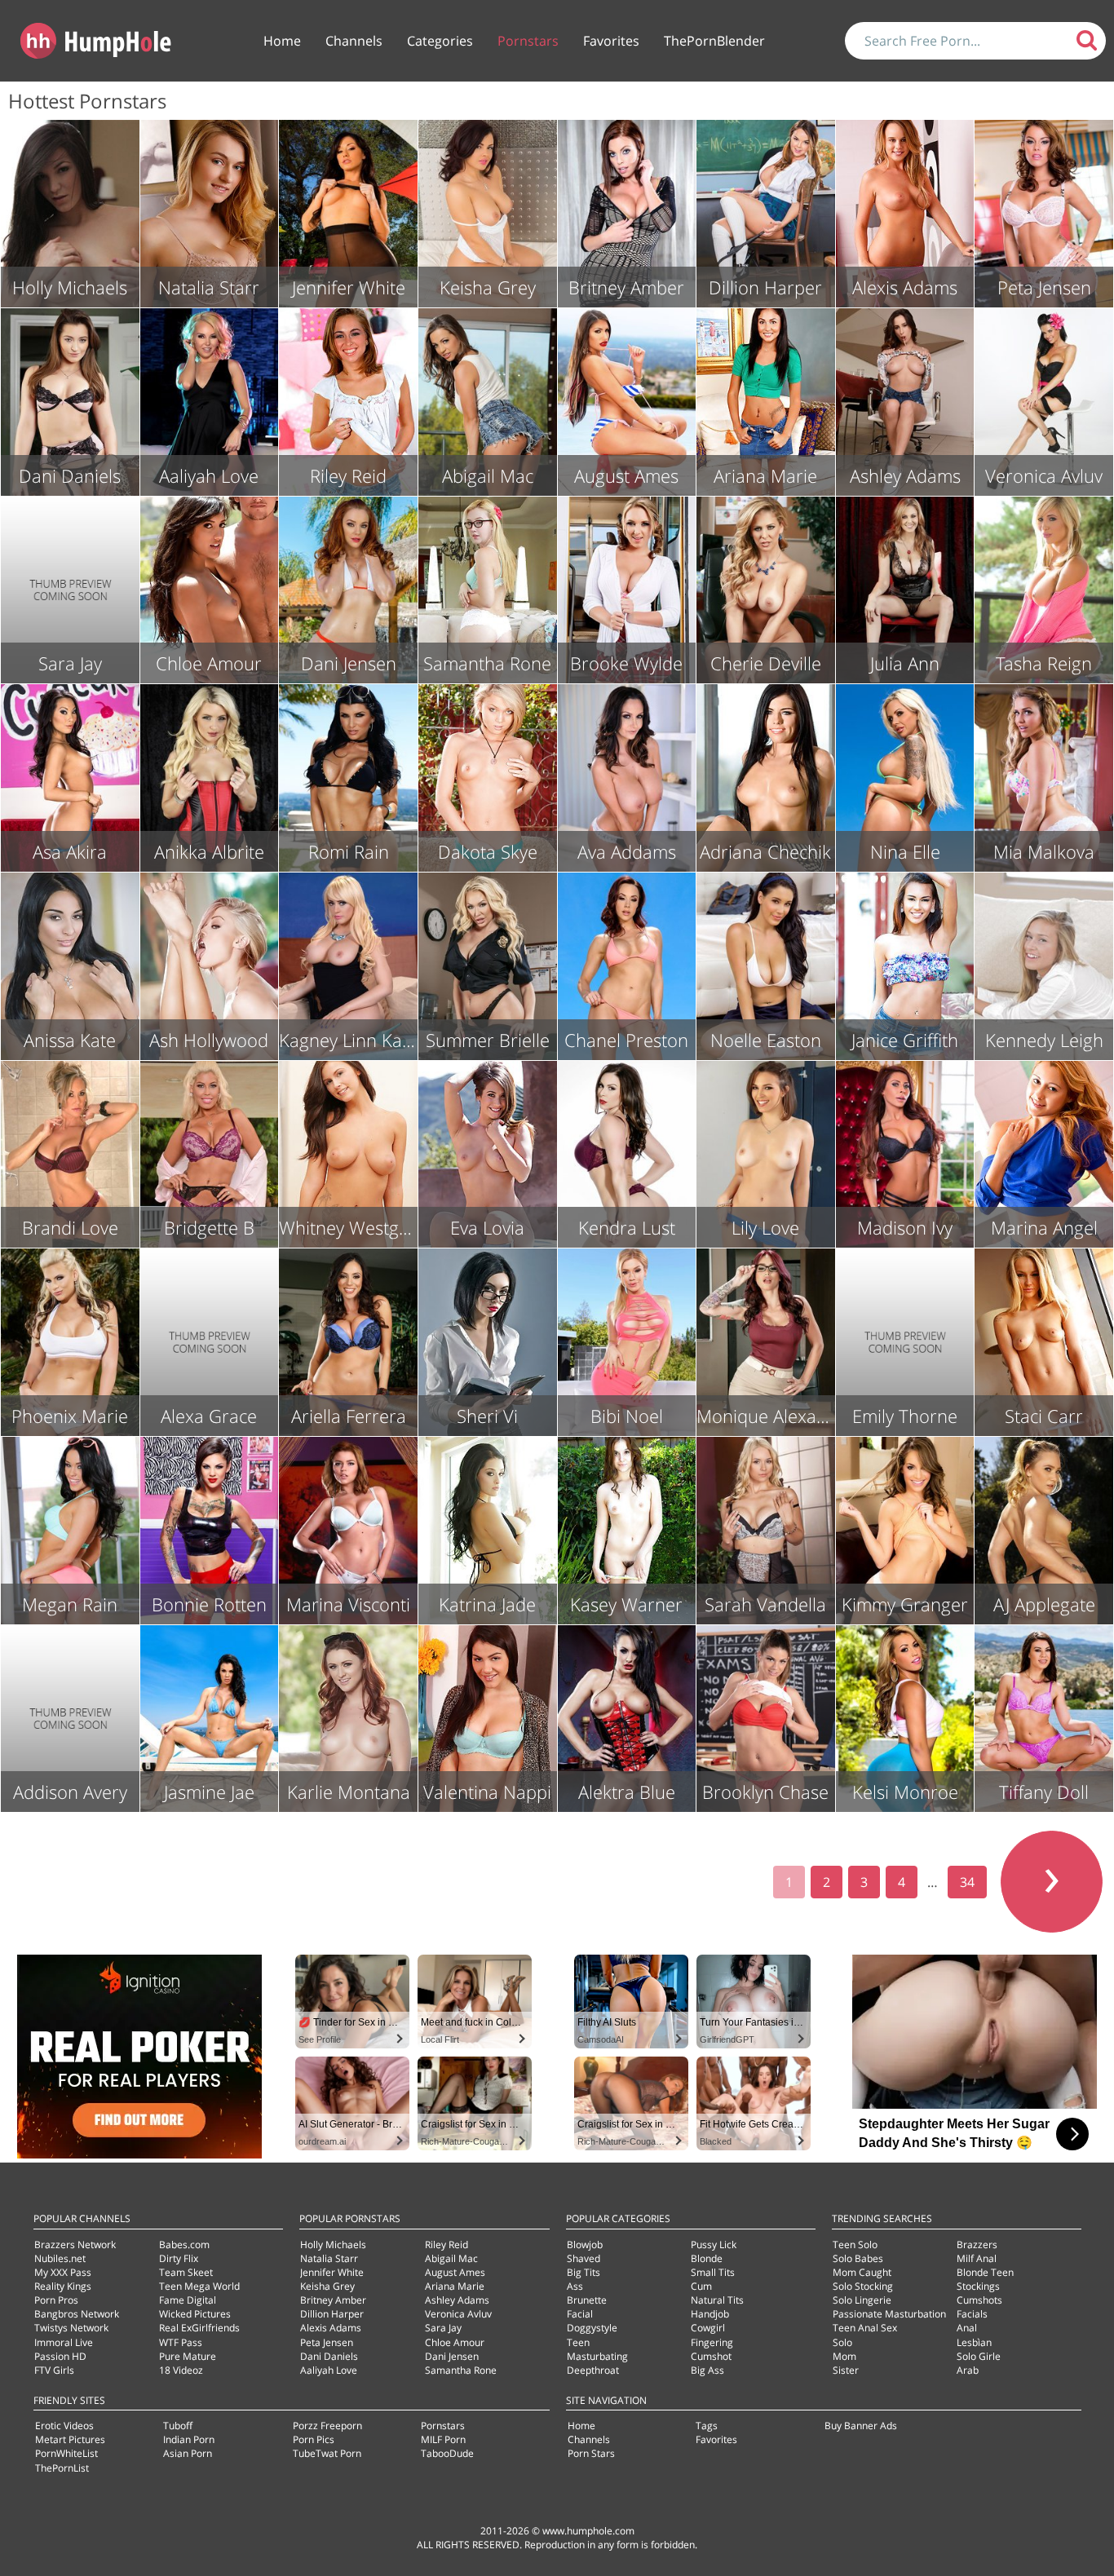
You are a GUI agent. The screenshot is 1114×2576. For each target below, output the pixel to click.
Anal (967, 2328)
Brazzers (977, 2245)
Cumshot (711, 2356)
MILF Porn (443, 2439)
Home (282, 41)
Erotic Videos (64, 2426)
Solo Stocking (863, 2286)
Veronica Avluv (458, 2314)
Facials (972, 2314)
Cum (701, 2286)
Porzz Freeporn (327, 2426)
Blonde (707, 2258)
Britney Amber (333, 2300)
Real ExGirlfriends (199, 2328)
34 (967, 1882)
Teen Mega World (199, 2286)
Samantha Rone (461, 2370)
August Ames (455, 2272)
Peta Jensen (327, 2342)
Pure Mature (188, 2356)
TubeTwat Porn (327, 2453)
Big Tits (584, 2272)
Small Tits (713, 2272)
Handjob (710, 2314)
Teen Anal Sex (865, 2328)
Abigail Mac (451, 2258)
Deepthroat (593, 2370)
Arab (968, 2370)
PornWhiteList (66, 2453)
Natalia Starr (329, 2258)
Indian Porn (189, 2439)
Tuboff (178, 2426)
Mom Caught (862, 2272)
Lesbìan (974, 2342)
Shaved (584, 2258)
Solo (842, 2342)
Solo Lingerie (862, 2300)
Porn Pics (314, 2439)
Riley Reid (446, 2245)
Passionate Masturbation (889, 2314)
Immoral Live (64, 2342)
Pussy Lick (714, 2245)
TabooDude (447, 2453)
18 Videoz (181, 2370)
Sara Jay (443, 2328)
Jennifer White (332, 2272)
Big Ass (707, 2370)
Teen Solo (855, 2245)
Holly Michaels (333, 2245)
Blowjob (585, 2245)
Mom (844, 2356)
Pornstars (528, 41)
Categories (440, 41)
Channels (354, 41)
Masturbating (597, 2356)
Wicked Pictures (195, 2314)
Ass (575, 2286)
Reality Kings (63, 2286)
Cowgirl (708, 2328)
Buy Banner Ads (861, 2426)
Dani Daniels (329, 2356)
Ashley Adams (457, 2300)
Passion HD (60, 2356)
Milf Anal (977, 2258)
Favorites (611, 41)
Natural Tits (717, 2300)
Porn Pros (56, 2300)
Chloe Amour (455, 2342)
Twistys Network (71, 2328)
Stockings (978, 2286)
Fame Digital (188, 2300)
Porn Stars (591, 2453)
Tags (707, 2426)
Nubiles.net (60, 2258)
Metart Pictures (70, 2439)
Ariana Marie (455, 2286)
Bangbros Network (77, 2314)
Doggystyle (592, 2328)
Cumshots (979, 2300)
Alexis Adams (331, 2328)
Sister (846, 2370)
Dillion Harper (332, 2314)
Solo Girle (979, 2356)
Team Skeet (186, 2272)
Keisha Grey (327, 2286)
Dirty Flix (179, 2258)
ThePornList (62, 2468)
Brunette (587, 2300)
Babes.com (184, 2245)
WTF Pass (181, 2342)
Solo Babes (858, 2258)
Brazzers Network (75, 2245)
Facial (580, 2314)
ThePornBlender (714, 41)
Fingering (712, 2342)
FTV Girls (54, 2370)
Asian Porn (188, 2453)
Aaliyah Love (329, 2370)
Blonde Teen (985, 2272)
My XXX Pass (63, 2272)
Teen (578, 2342)
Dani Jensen (452, 2356)
